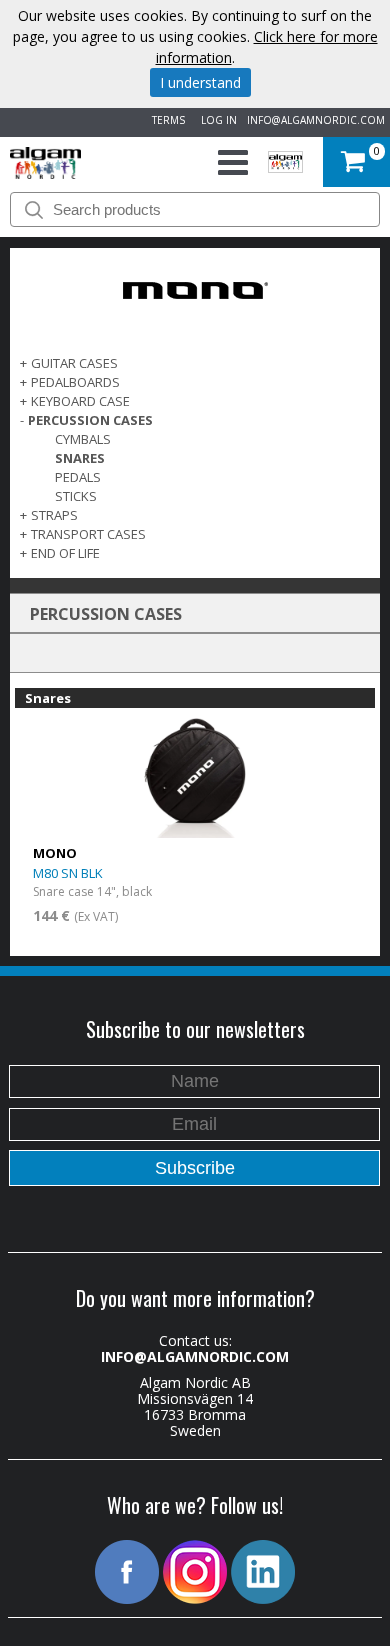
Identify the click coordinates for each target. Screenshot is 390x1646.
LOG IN (216, 120)
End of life (65, 553)
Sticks (76, 496)
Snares (80, 458)
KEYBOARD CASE (80, 401)
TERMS (165, 120)
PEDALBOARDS (75, 382)
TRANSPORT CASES (88, 534)
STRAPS (54, 515)
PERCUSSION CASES (90, 420)
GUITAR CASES (74, 363)
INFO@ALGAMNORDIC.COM (316, 120)
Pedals (78, 477)
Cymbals (83, 439)
